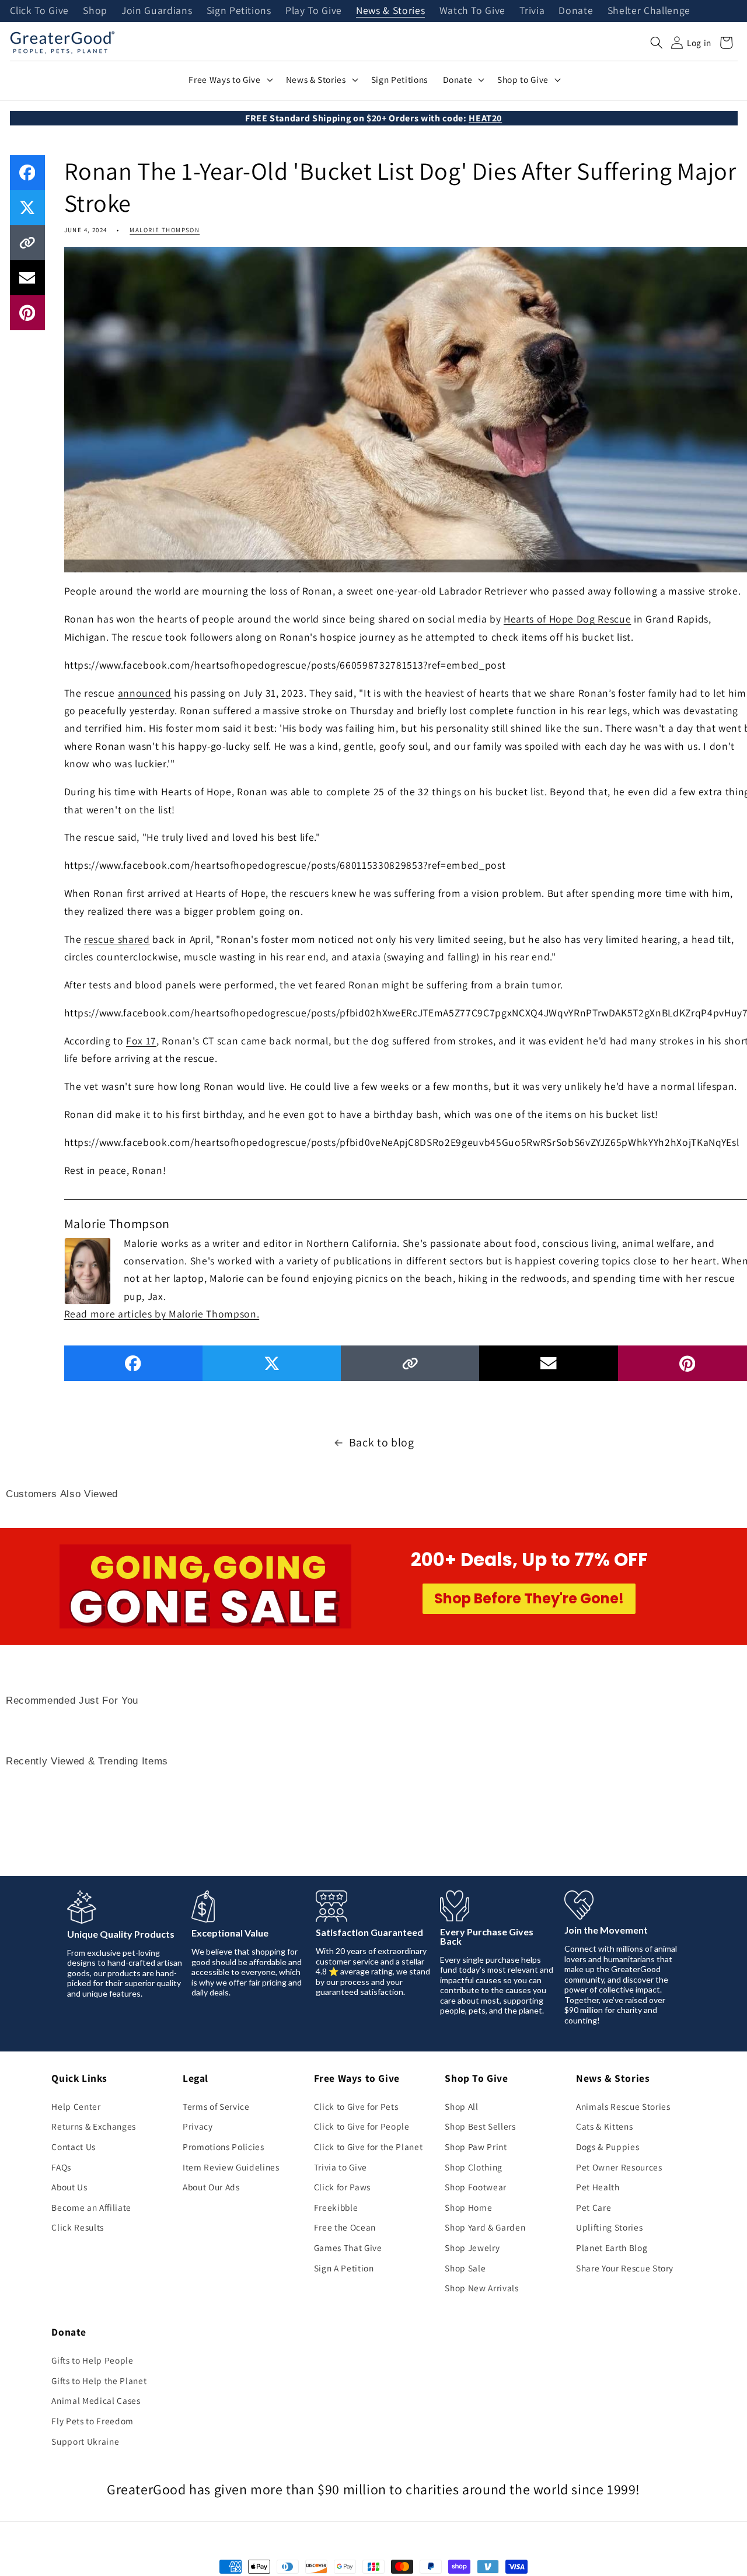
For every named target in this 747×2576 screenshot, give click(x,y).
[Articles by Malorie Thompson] (88, 1270)
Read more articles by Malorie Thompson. (162, 1314)
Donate (576, 11)
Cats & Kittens (604, 2126)
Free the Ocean (345, 2227)
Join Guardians (157, 11)
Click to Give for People (362, 2126)
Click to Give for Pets (356, 2106)
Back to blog (382, 1442)
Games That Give (348, 2248)
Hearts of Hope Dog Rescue (568, 619)
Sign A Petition (344, 2268)
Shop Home (468, 2207)
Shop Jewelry (472, 2248)
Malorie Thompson (165, 230)
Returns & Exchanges (94, 2126)
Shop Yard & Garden (485, 2227)
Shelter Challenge (649, 11)
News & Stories (390, 11)
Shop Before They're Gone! (529, 1598)
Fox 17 (141, 1041)
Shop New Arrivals (481, 2288)
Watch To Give (473, 11)
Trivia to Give (341, 2167)
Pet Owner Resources (619, 2167)
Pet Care (594, 2207)
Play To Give (314, 11)
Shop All (461, 2106)
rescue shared (117, 939)
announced (145, 693)
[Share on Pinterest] (27, 313)
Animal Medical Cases (96, 2400)
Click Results (78, 2227)
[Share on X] (27, 208)
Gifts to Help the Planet (99, 2381)
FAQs (61, 2167)
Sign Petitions (239, 11)
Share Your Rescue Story (625, 2268)
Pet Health (598, 2187)
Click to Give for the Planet (368, 2147)
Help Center (76, 2106)
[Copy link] (27, 243)
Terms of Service (216, 2106)
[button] (657, 43)
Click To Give (40, 11)
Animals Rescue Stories (623, 2106)
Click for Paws (342, 2187)
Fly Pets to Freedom (92, 2421)
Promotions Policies (224, 2147)
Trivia (532, 11)
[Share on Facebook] (27, 173)
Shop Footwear (476, 2187)
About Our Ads (211, 2187)
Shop (95, 11)
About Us (69, 2187)
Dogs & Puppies (608, 2147)
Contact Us (74, 2147)
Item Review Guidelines (231, 2167)
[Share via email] (27, 278)
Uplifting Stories (609, 2227)
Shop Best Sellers (480, 2126)
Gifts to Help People (92, 2360)
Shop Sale (465, 2268)
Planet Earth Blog (612, 2248)
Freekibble (336, 2207)
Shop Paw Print (476, 2147)
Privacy (198, 2126)
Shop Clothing (474, 2167)
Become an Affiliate (91, 2207)
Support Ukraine (85, 2441)
